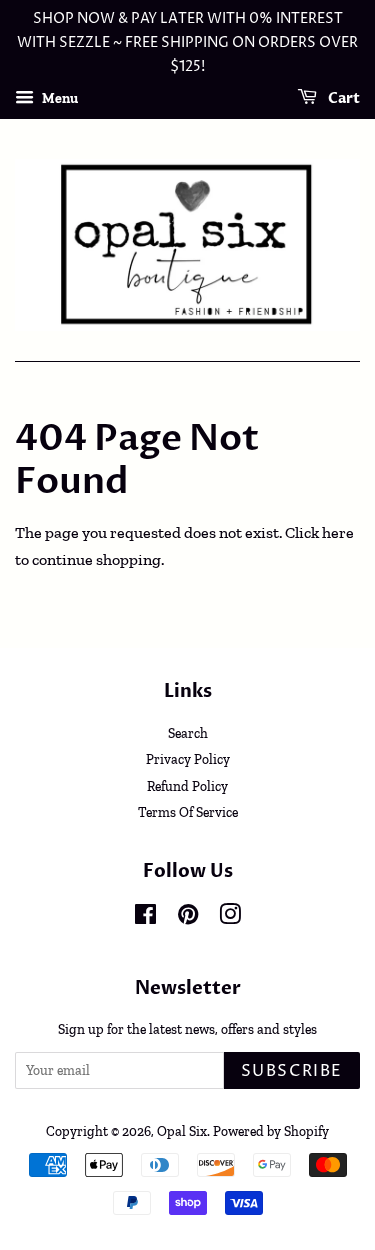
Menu (58, 98)
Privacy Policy (188, 759)
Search (188, 733)
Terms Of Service (188, 812)
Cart (342, 99)
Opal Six (182, 1131)
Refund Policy (187, 786)
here (338, 532)
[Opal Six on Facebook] (145, 918)
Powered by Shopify (271, 1131)
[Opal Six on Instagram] (230, 918)
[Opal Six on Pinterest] (188, 918)
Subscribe (292, 1071)
